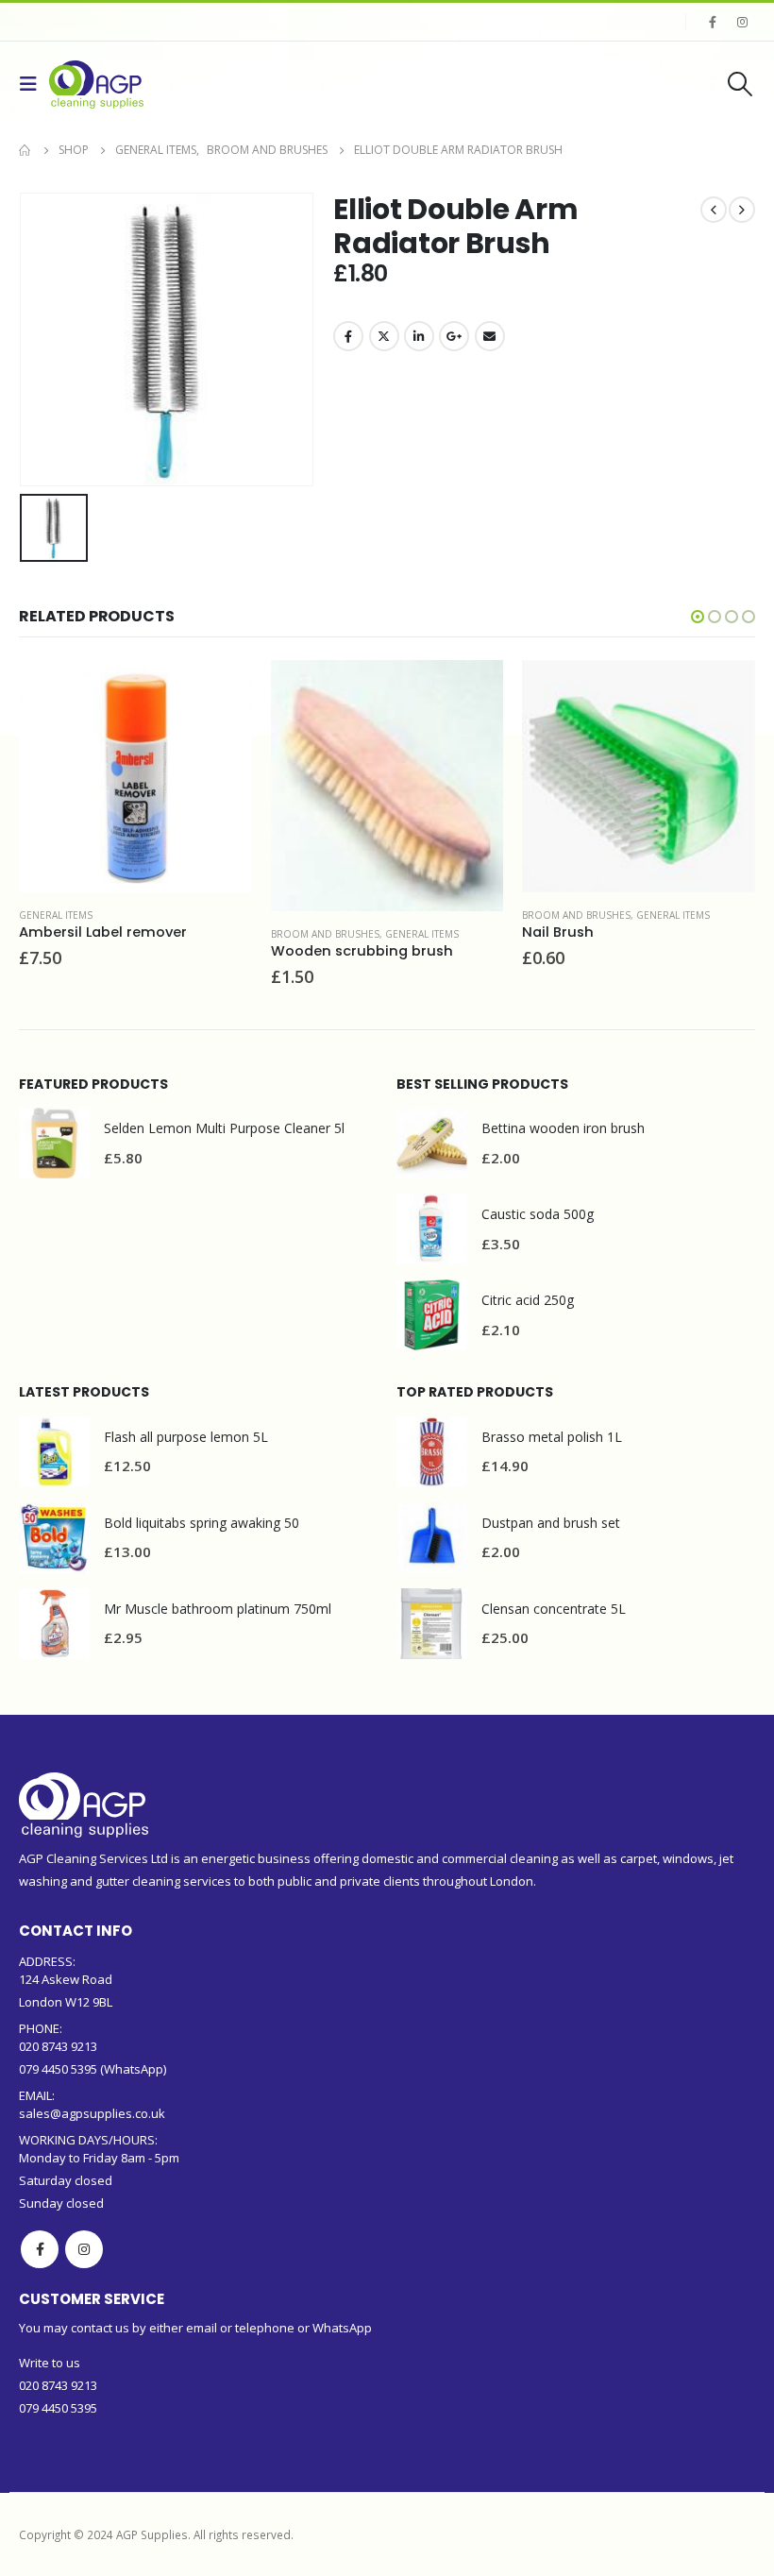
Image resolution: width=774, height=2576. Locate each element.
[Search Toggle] (740, 84)
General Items (56, 915)
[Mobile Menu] (34, 84)
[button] (698, 617)
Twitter (384, 336)
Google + (454, 336)
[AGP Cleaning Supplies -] (96, 85)
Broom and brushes (325, 934)
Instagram (84, 2249)
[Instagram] (742, 22)
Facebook (348, 336)
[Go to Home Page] (25, 150)
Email (490, 336)
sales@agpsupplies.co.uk (92, 2113)
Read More (221, 691)
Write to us (50, 2363)
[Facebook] (713, 22)
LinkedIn (419, 336)
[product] (135, 777)
